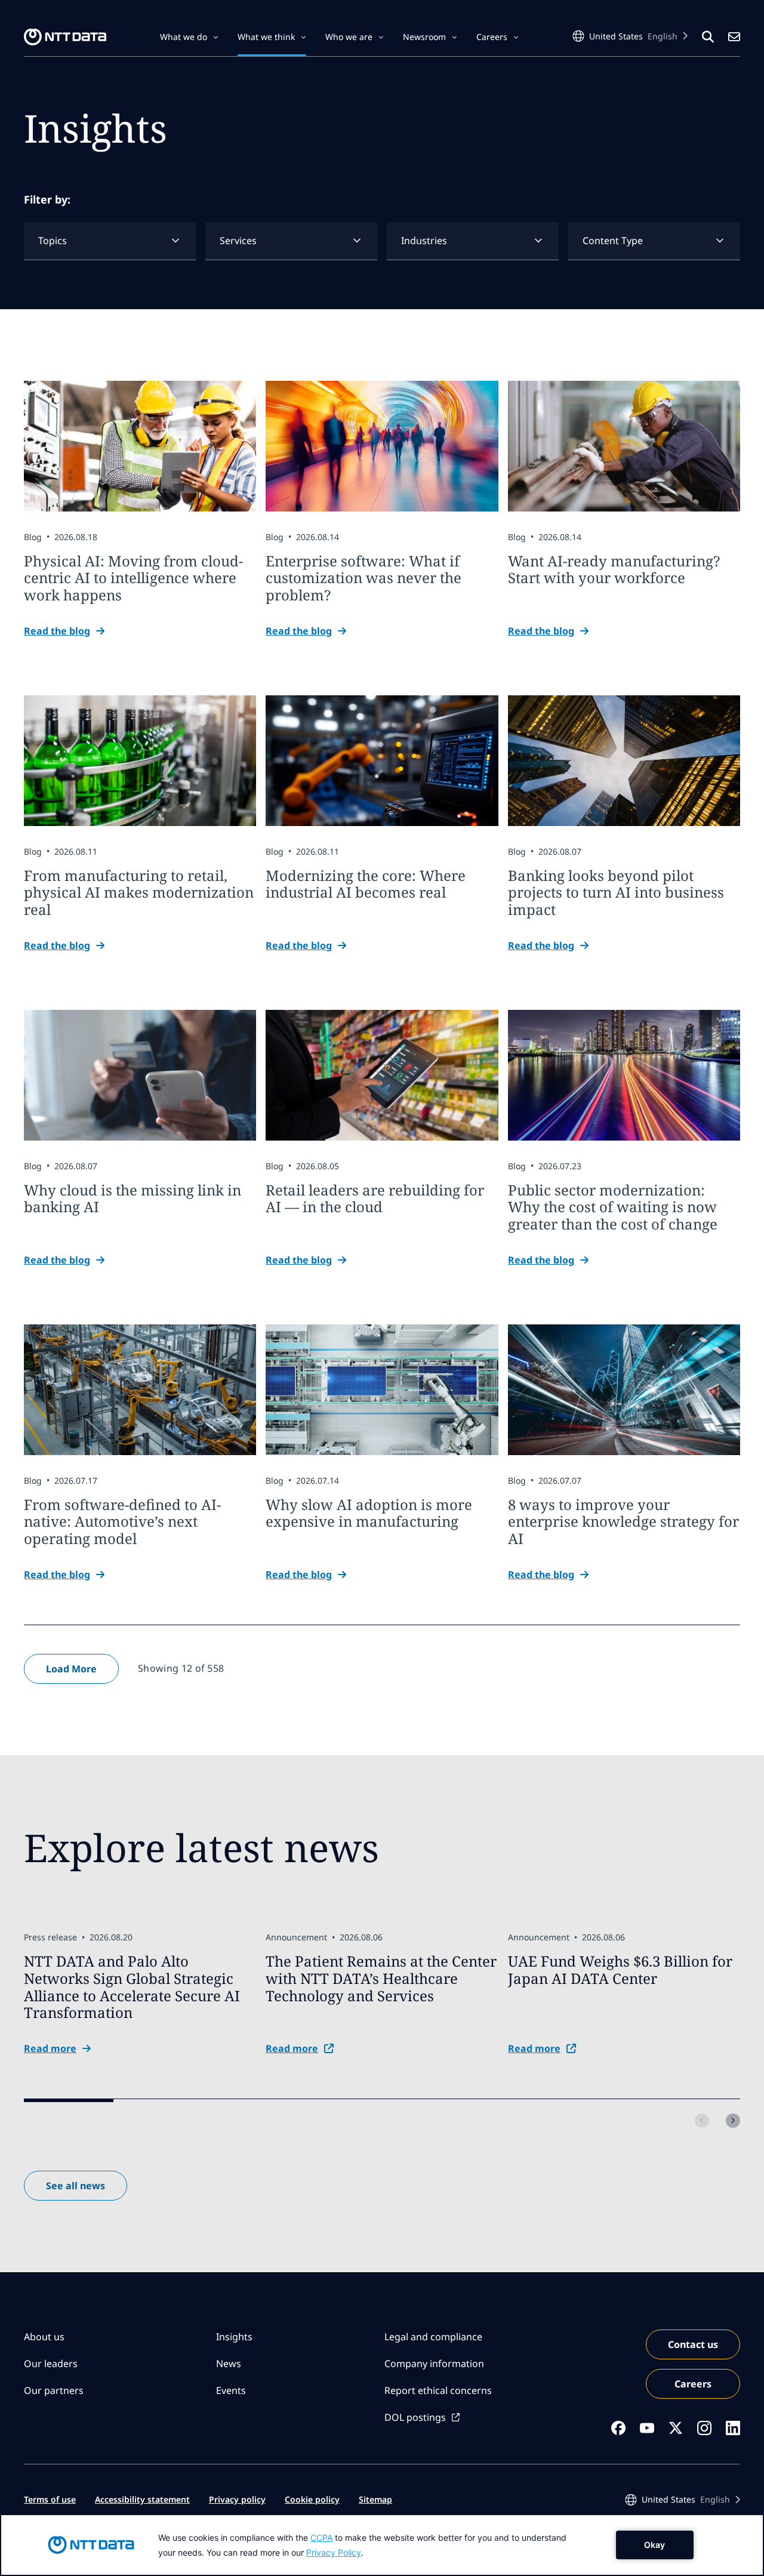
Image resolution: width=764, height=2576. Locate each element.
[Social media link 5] (733, 2428)
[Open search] (708, 37)
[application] (382, 2545)
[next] (733, 2121)
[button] (189, 37)
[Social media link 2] (647, 2428)
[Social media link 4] (704, 2428)
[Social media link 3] (676, 2428)
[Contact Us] (734, 37)
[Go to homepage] (65, 37)
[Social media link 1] (618, 2428)
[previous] (702, 2121)
